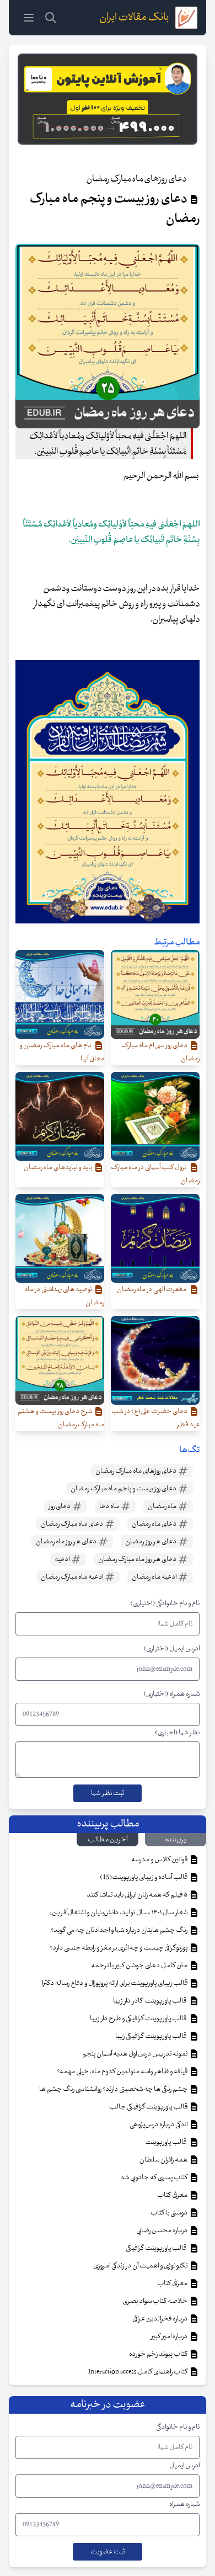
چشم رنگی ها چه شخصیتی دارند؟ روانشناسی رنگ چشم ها (114, 2089)
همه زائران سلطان (164, 2160)
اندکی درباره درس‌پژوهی (159, 2124)
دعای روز (60, 1506)
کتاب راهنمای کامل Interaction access (138, 2372)
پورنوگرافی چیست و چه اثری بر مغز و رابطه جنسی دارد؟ (119, 1948)
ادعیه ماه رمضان (155, 1577)
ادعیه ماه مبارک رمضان (72, 1577)
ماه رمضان (163, 1506)
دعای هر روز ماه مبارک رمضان (138, 1559)
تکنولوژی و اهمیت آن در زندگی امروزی (141, 2266)
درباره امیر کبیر (170, 2336)
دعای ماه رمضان (155, 1524)
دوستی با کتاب (170, 2213)
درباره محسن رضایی (162, 2230)
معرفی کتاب (173, 2195)
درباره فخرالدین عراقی (160, 2319)
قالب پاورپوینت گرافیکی (157, 2248)
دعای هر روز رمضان (151, 1542)
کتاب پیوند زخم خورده (159, 2354)
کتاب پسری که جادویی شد (154, 2177)
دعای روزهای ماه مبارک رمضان (136, 1471)
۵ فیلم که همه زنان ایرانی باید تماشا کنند (138, 1895)
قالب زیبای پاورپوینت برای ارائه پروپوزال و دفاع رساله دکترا (115, 1983)
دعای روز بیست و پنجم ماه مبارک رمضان (124, 1489)
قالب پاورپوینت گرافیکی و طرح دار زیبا (139, 2019)
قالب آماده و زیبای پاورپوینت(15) (144, 1877)
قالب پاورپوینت (166, 2142)
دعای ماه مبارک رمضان (72, 1524)
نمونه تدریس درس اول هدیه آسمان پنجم (135, 2054)
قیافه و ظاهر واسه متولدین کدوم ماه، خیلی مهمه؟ (123, 2072)
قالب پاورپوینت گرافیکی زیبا (152, 2036)
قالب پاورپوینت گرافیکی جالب (149, 2107)
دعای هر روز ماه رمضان (67, 1542)
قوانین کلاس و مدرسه (160, 1860)
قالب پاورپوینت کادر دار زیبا (151, 2001)
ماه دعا (110, 1506)
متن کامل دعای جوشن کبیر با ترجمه (140, 1966)
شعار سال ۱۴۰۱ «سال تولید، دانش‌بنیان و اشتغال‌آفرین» (119, 1913)
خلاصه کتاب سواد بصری (155, 2301)
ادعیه (63, 1559)
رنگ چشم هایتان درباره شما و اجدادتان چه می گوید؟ (120, 1930)
